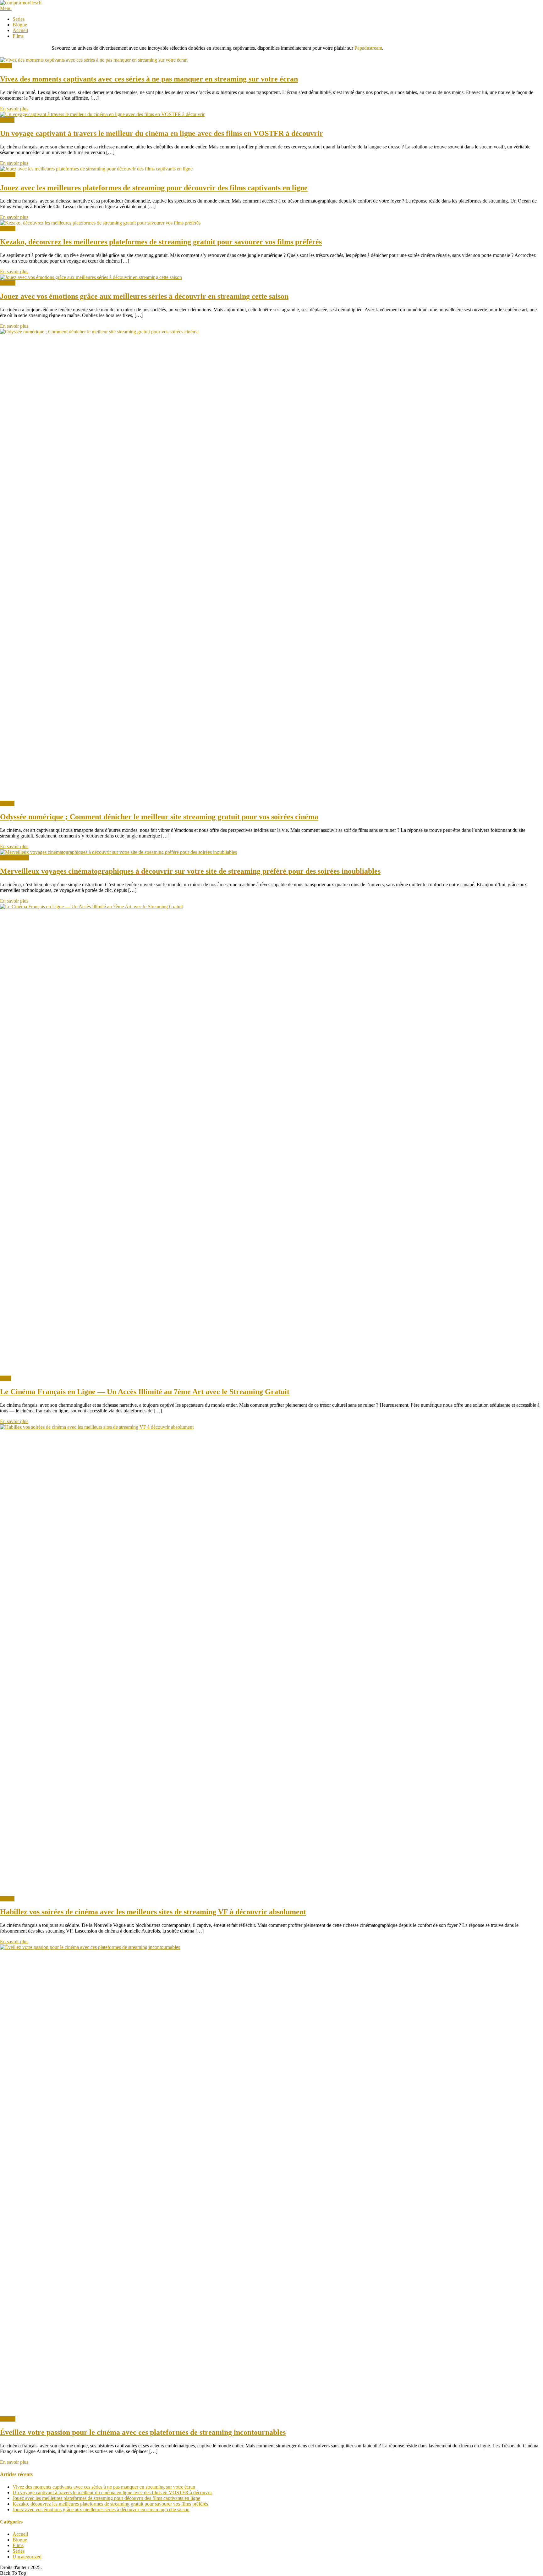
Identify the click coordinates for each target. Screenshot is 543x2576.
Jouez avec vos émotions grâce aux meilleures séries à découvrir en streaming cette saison (144, 296)
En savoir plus (14, 109)
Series (19, 19)
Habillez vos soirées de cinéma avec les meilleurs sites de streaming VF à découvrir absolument (153, 1912)
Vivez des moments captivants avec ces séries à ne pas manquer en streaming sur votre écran (149, 79)
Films (18, 36)
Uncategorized (14, 858)
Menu (6, 8)
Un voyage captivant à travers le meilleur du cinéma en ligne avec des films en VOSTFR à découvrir (162, 133)
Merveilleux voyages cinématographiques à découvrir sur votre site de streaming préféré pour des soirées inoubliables (190, 871)
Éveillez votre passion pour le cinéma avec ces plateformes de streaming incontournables (143, 2432)
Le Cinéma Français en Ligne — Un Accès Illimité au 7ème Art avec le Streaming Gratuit (145, 1392)
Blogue (20, 25)
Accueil (20, 30)
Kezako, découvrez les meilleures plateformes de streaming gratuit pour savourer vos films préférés (161, 242)
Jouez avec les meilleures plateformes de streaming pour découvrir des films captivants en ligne (154, 188)
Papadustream (368, 48)
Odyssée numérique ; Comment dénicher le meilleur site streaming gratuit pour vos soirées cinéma (159, 817)
